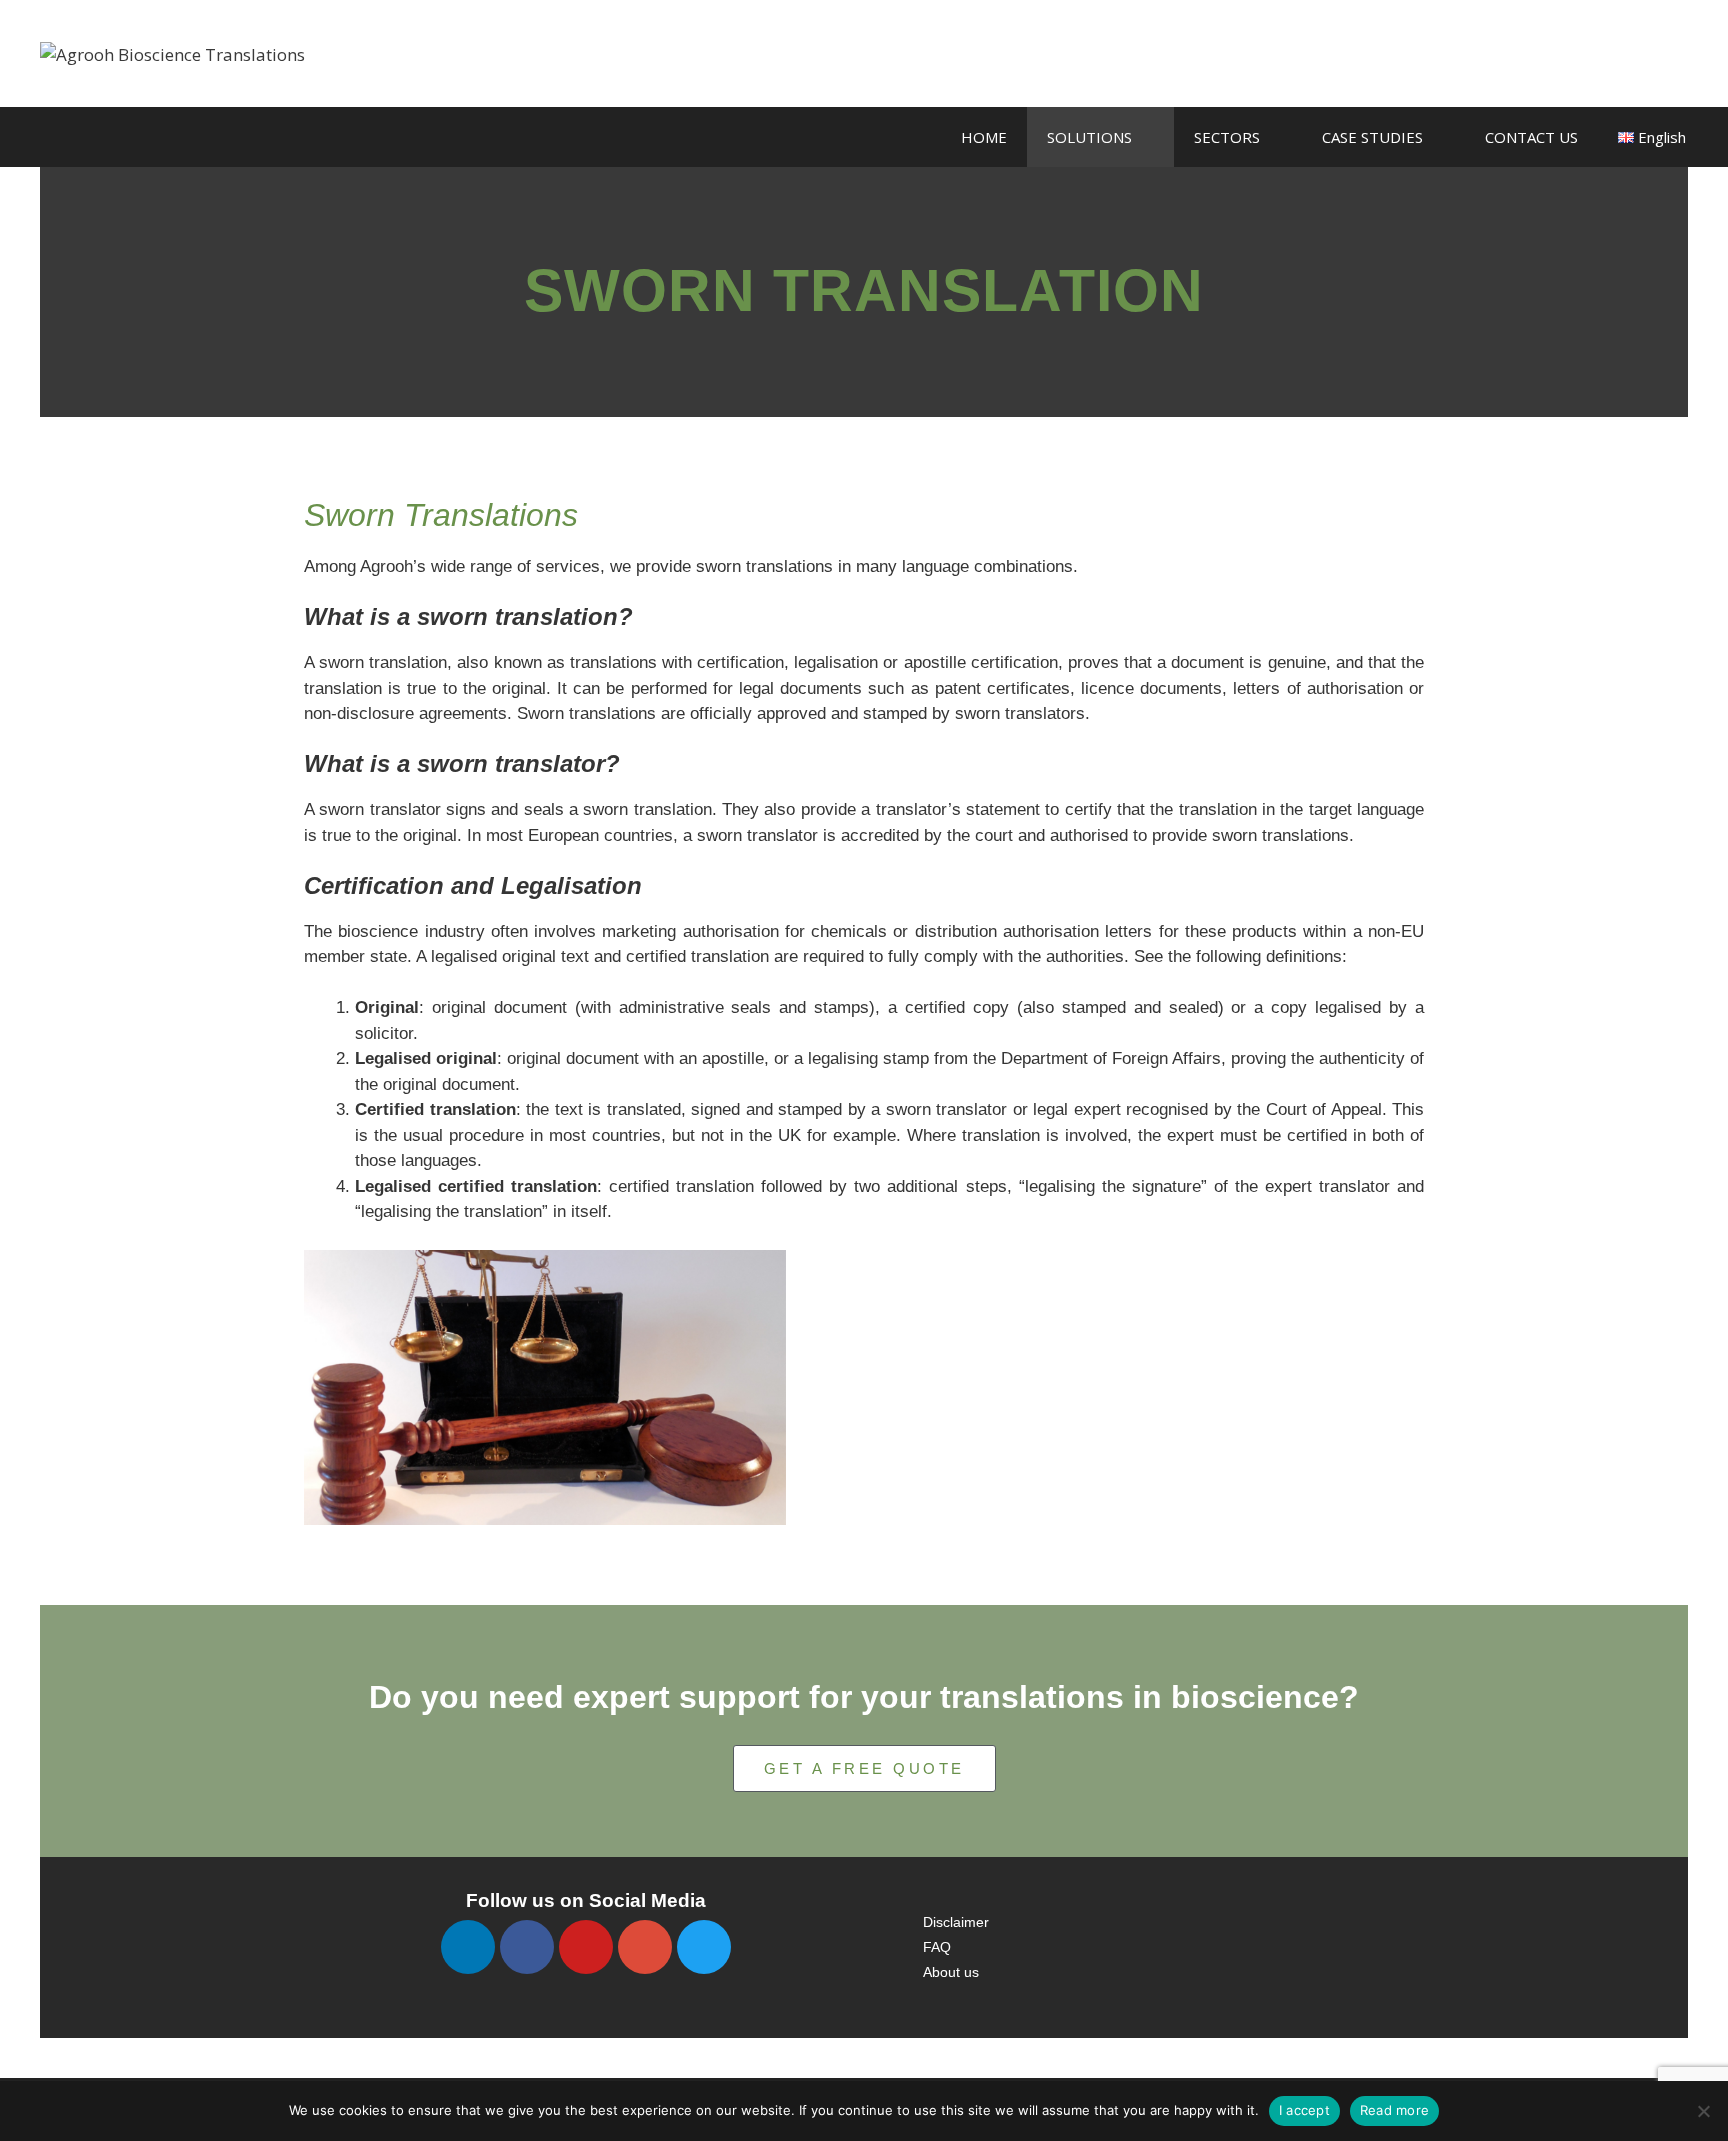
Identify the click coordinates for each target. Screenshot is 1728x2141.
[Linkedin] (468, 1947)
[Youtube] (586, 1947)
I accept (1304, 2110)
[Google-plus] (645, 1947)
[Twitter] (704, 1947)
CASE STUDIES (1372, 137)
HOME (984, 137)
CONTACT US (1531, 137)
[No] (1703, 2111)
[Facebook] (527, 1947)
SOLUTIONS (1089, 137)
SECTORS (1227, 137)
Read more (1394, 2110)
